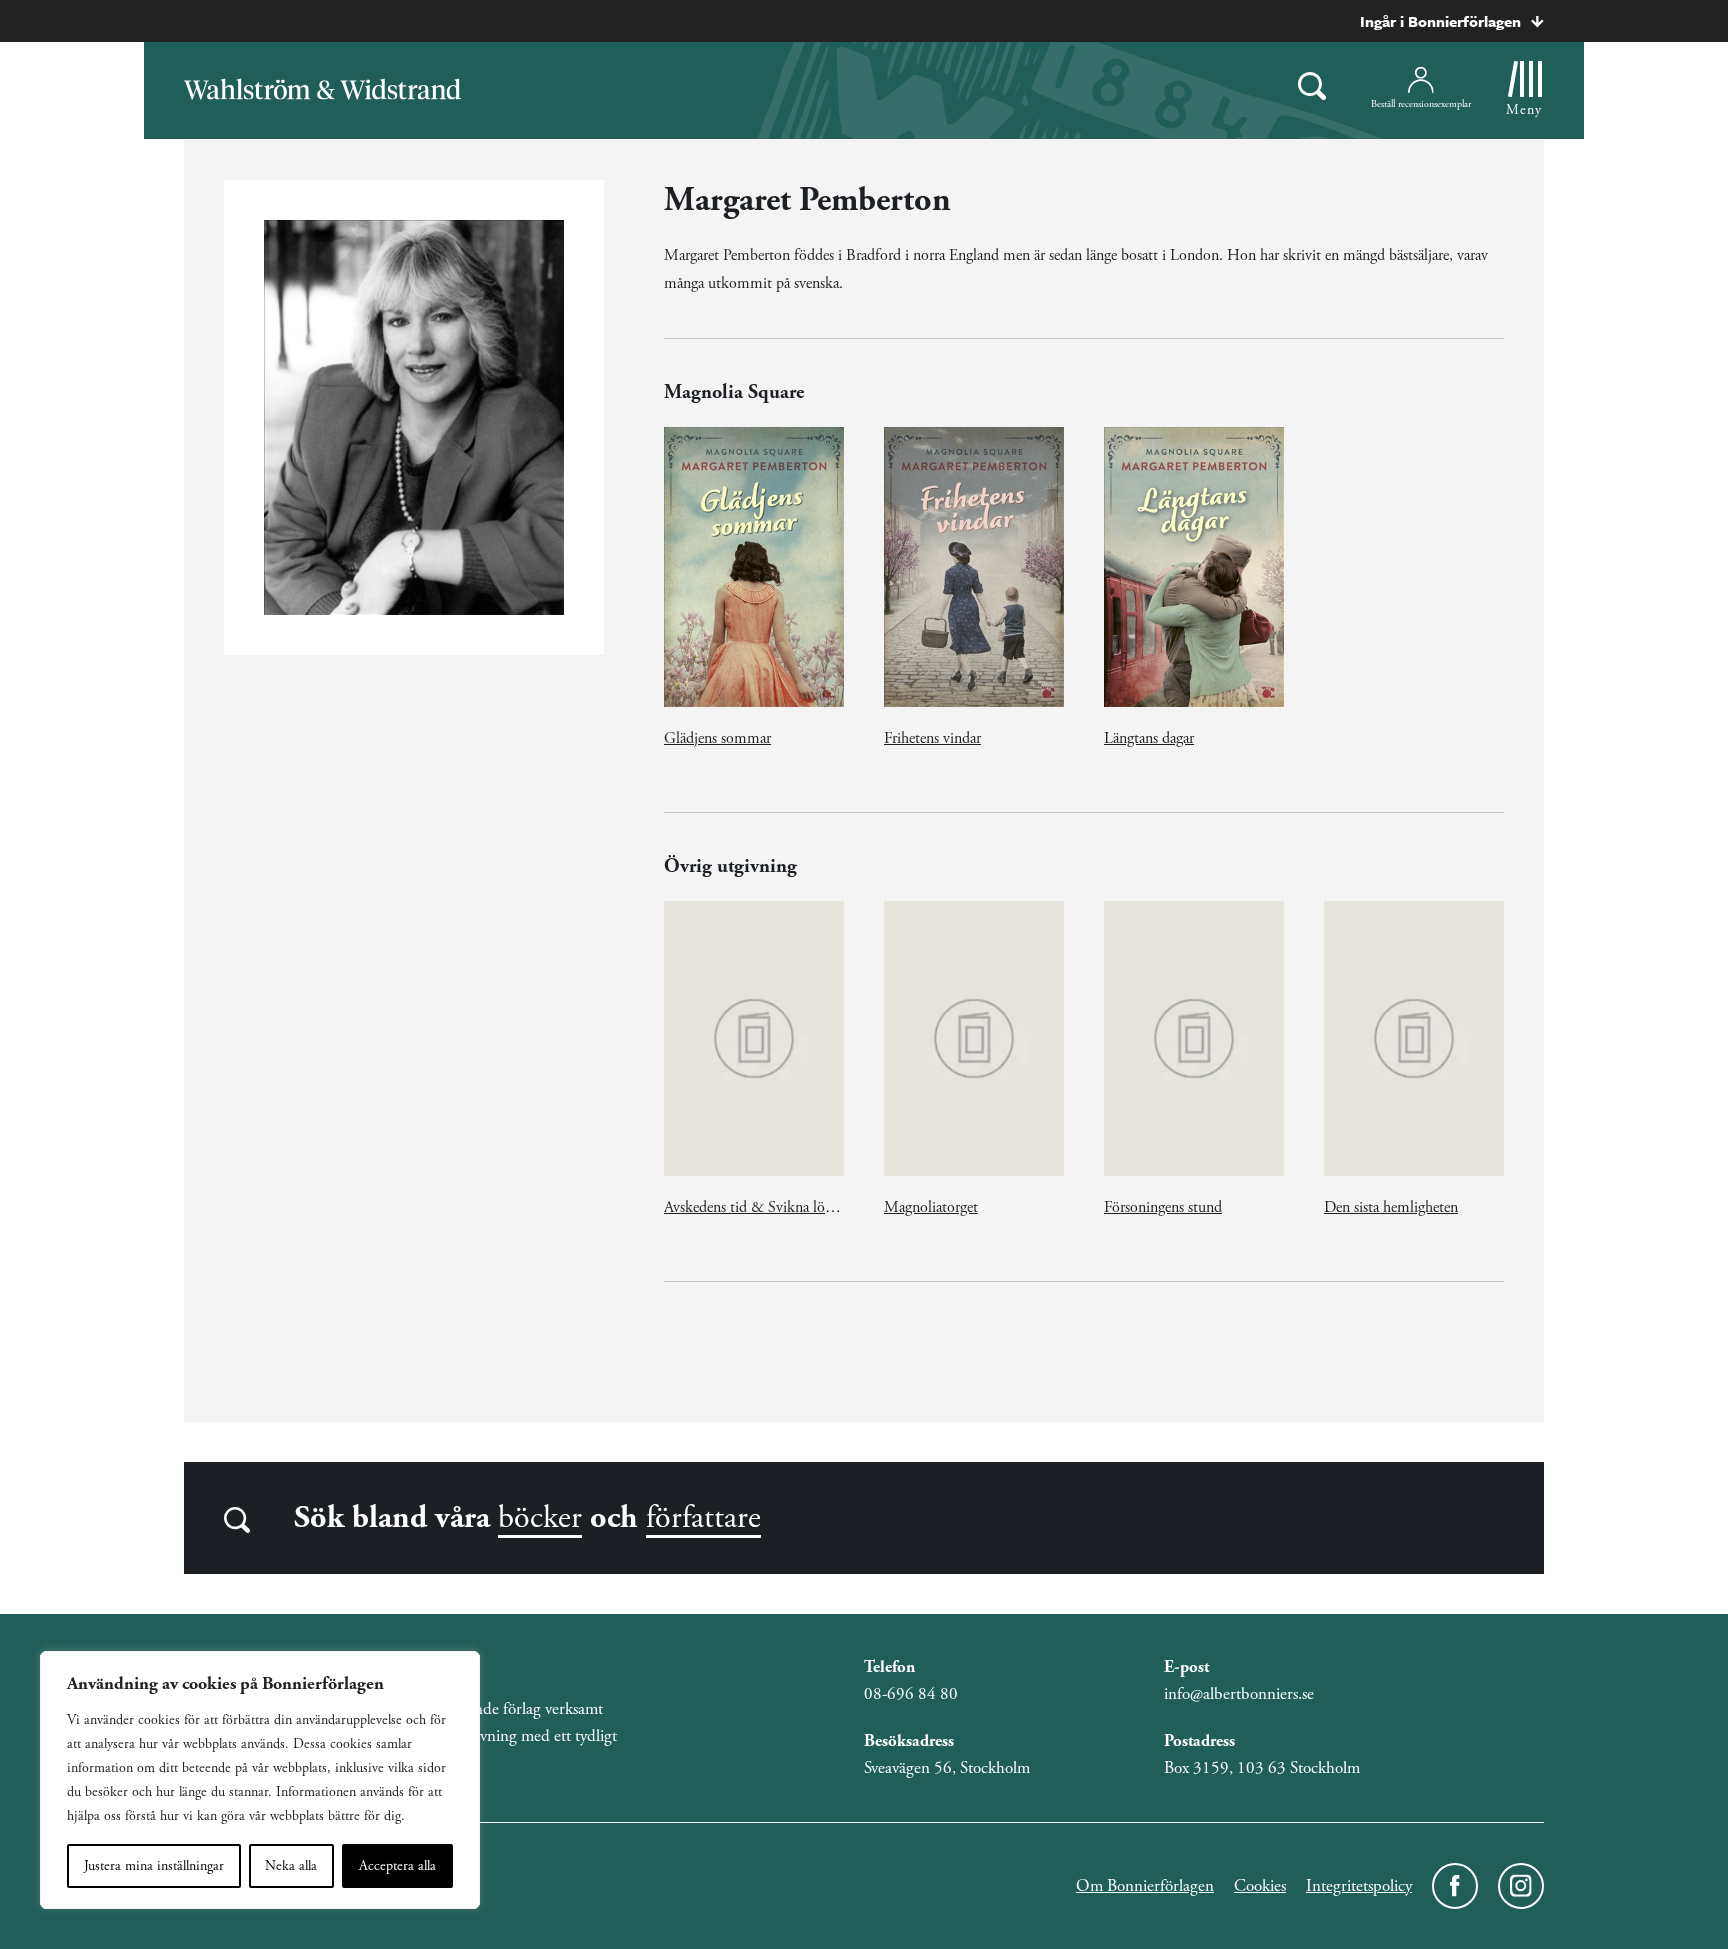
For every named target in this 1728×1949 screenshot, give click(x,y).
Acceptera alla (397, 1866)
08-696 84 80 (911, 1694)
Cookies (1260, 1886)
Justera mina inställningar (154, 1866)
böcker (540, 1518)
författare (703, 1518)
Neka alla (291, 1866)
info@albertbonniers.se (1239, 1694)
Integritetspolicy (1359, 1886)
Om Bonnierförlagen (1145, 1886)
